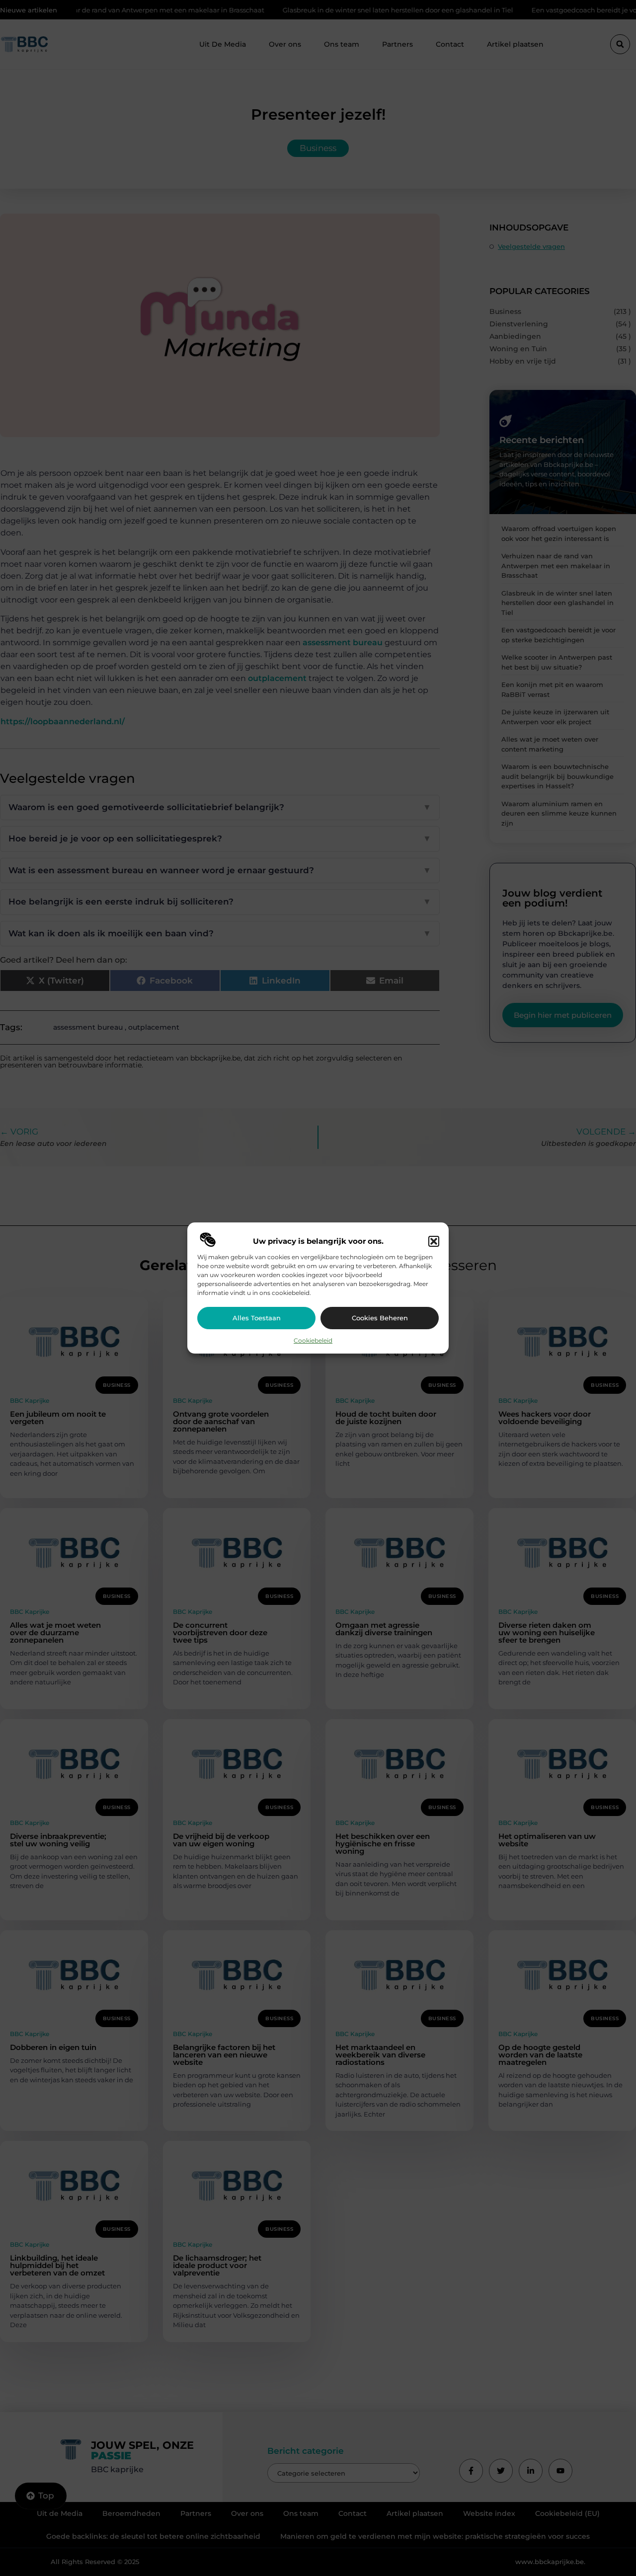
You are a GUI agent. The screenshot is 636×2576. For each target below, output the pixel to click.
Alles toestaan (257, 1318)
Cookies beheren (380, 1318)
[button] (434, 1241)
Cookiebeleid (313, 1340)
